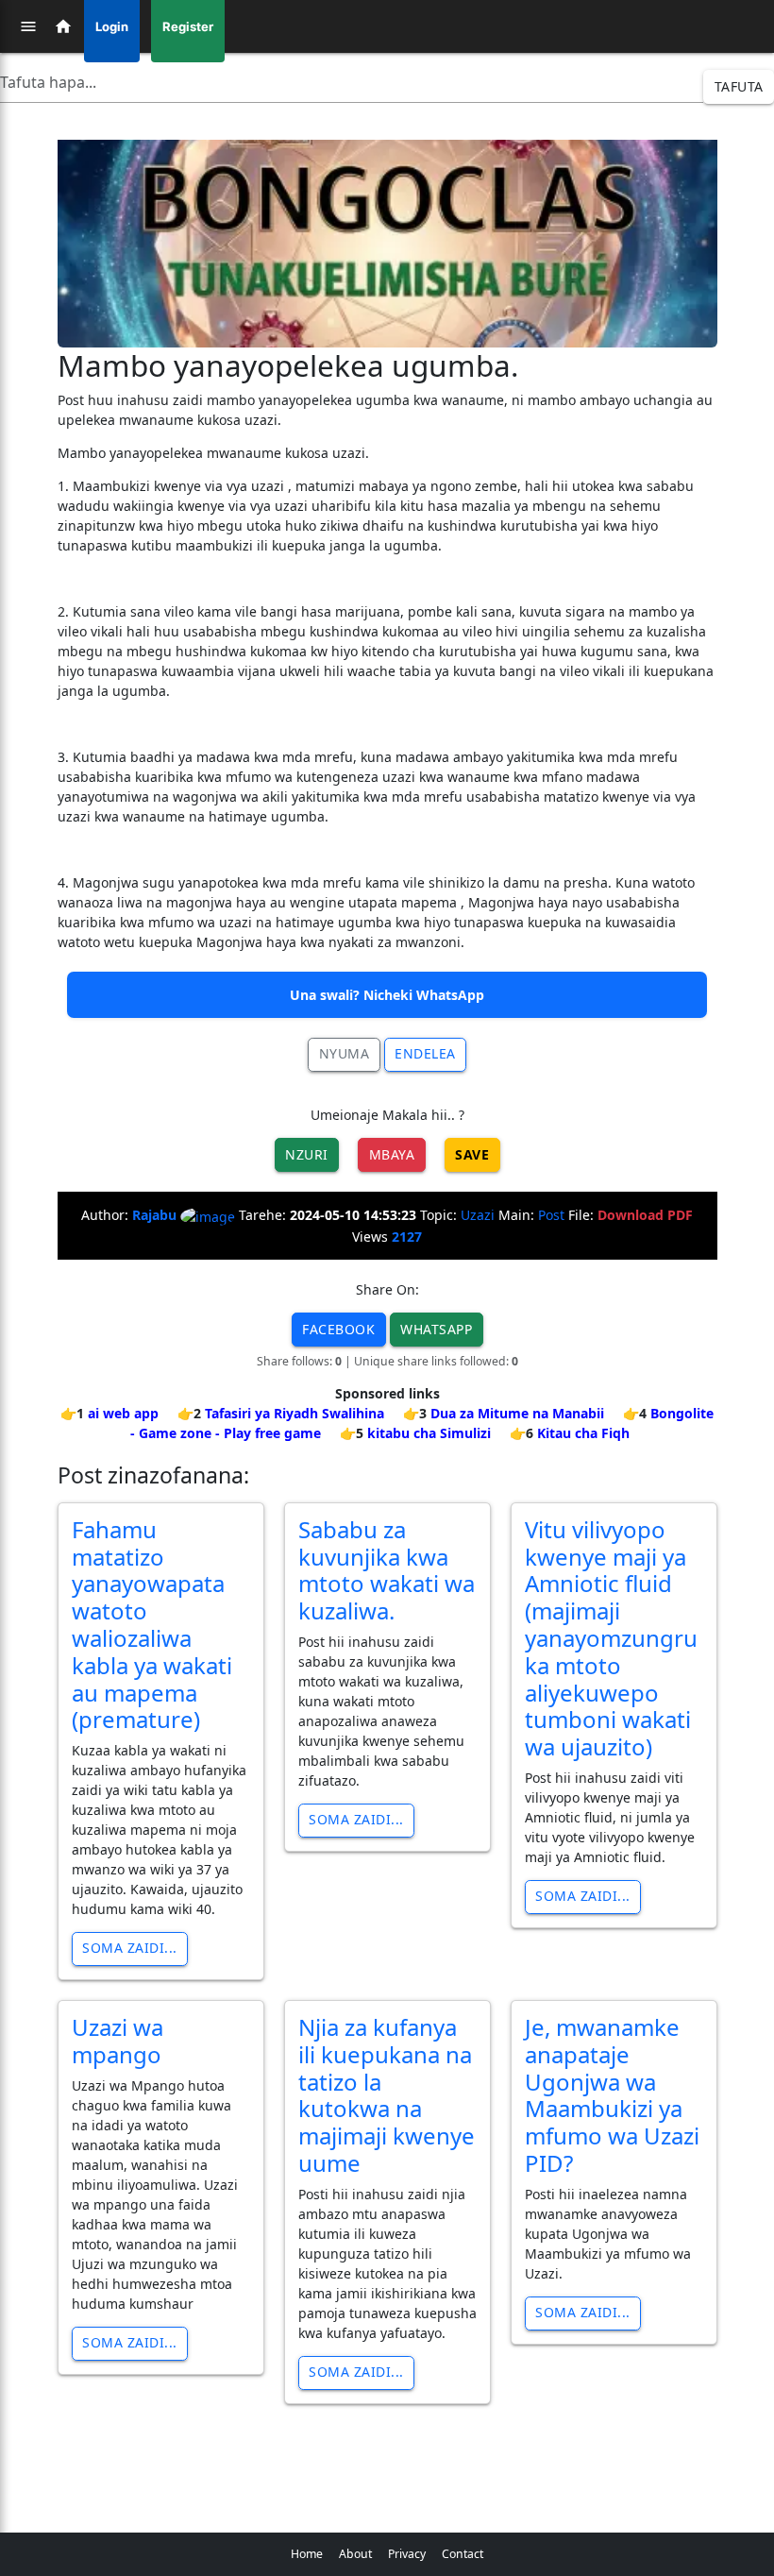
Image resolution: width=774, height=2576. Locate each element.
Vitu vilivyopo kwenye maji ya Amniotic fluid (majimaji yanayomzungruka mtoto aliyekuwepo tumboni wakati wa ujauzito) (611, 1638)
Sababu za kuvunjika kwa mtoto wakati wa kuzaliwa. (387, 1570)
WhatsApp (436, 1329)
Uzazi (478, 1215)
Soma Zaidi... (130, 1948)
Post (551, 1215)
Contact (463, 2554)
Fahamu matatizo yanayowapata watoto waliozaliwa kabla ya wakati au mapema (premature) (152, 1625)
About (355, 2554)
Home (307, 2554)
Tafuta (739, 86)
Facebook (338, 1329)
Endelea (425, 1053)
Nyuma (345, 1053)
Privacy (407, 2554)
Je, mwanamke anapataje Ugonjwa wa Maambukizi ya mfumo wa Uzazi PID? (612, 2095)
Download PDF (645, 1215)
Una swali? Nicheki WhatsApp (387, 995)
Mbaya (392, 1154)
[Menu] (28, 26)
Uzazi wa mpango (118, 2041)
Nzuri (307, 1154)
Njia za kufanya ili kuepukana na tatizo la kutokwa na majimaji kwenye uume (387, 2095)
